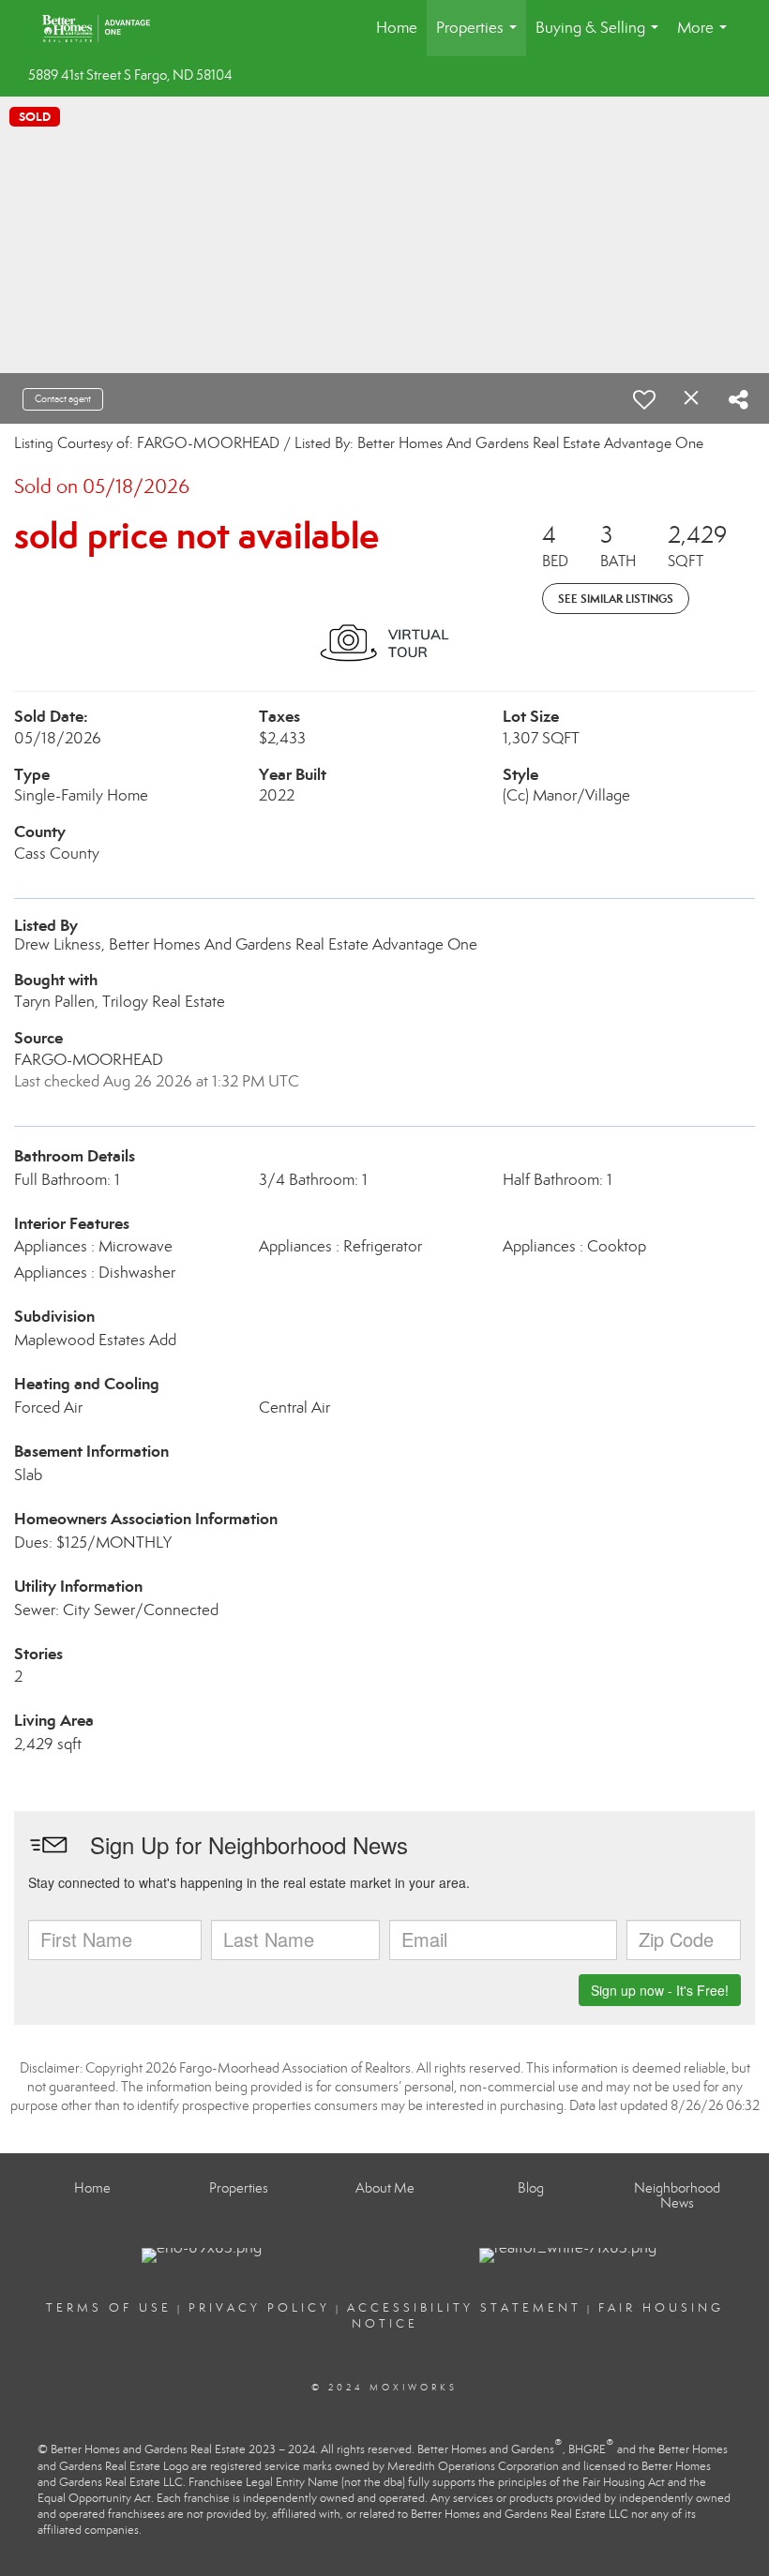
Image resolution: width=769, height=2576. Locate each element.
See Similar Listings (616, 599)
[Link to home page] (106, 28)
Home (397, 28)
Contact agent (63, 399)
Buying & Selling (601, 37)
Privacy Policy (259, 2308)
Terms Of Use (109, 2308)
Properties (480, 37)
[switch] (644, 399)
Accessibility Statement (464, 2308)
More (706, 37)
